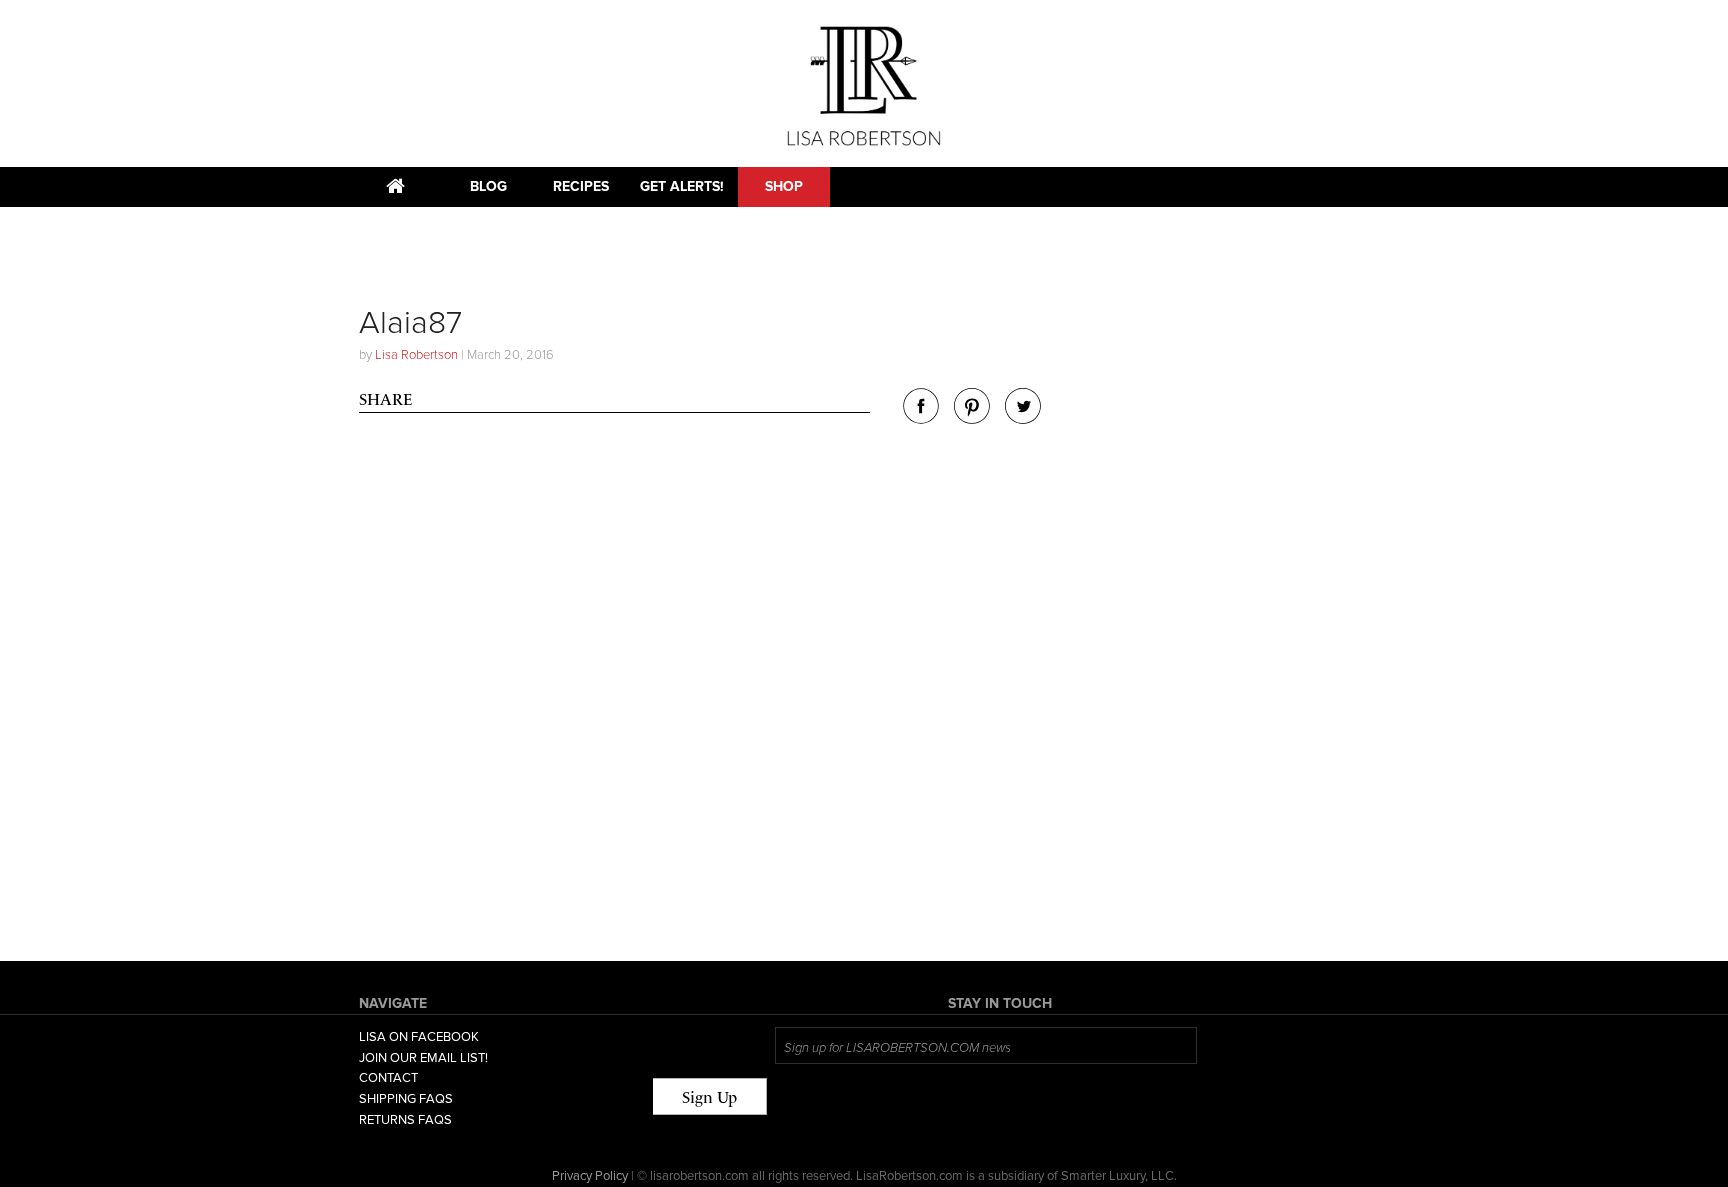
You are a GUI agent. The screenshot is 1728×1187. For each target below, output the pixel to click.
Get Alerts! (682, 186)
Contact (388, 1078)
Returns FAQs (405, 1120)
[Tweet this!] (1023, 418)
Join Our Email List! (423, 1058)
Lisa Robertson (416, 355)
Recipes (581, 186)
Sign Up (709, 1097)
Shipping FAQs (406, 1099)
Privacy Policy (590, 1176)
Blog (488, 186)
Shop (784, 186)
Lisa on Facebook (419, 1037)
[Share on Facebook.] (921, 418)
